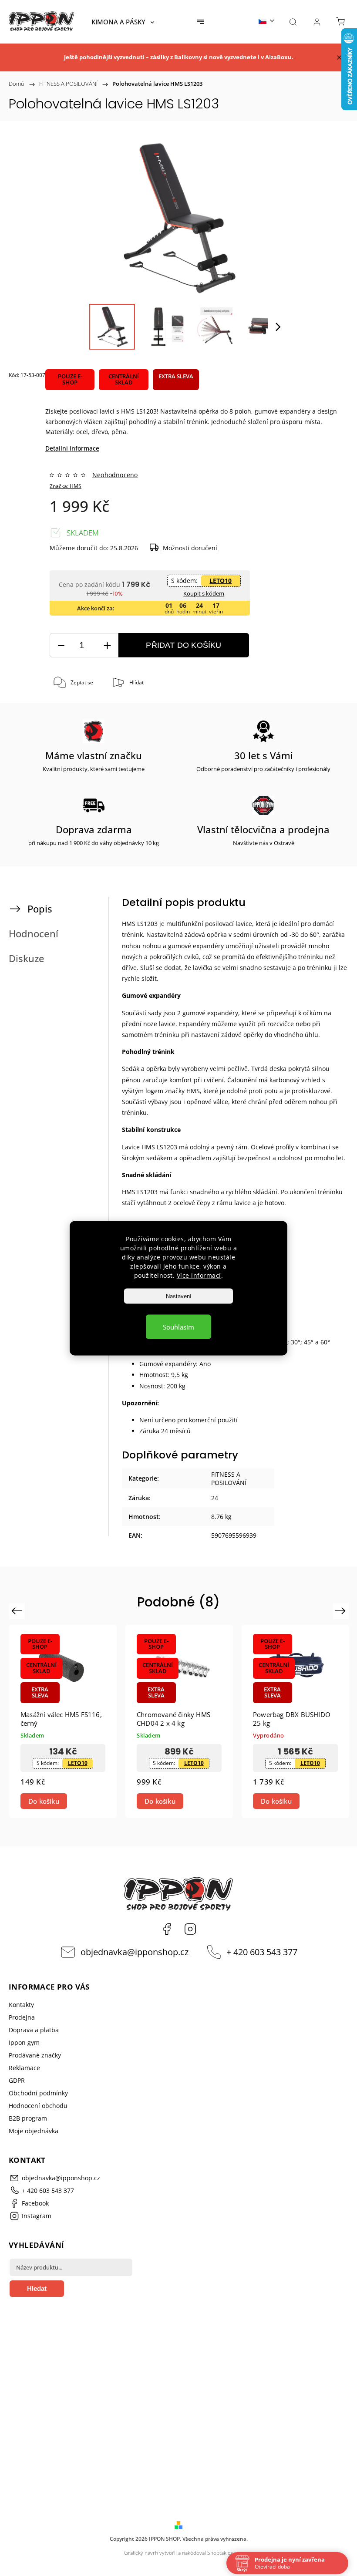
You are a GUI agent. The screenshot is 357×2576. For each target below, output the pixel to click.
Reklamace (24, 2068)
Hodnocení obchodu (38, 2106)
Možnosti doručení (190, 548)
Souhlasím (178, 1327)
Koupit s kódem (204, 593)
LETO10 (221, 581)
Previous (18, 1611)
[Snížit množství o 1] (61, 645)
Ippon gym (24, 2042)
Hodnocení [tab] (34, 934)
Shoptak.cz (220, 2553)
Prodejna (22, 2017)
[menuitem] (123, 22)
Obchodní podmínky (38, 2093)
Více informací (199, 1275)
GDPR (17, 2080)
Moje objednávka (34, 2131)
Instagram (190, 1929)
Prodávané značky (35, 2055)
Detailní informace (72, 448)
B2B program (28, 2118)
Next (342, 1611)
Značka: (66, 486)
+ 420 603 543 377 (262, 1952)
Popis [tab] (40, 909)
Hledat (37, 2288)
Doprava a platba (34, 2030)
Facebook (167, 1929)
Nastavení (179, 1296)
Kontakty (21, 2005)
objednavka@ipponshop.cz (135, 1952)
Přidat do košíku (184, 645)
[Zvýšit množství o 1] (107, 645)
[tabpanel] (63, 1722)
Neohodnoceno (115, 475)
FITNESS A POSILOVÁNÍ (229, 1478)
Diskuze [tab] (27, 958)
